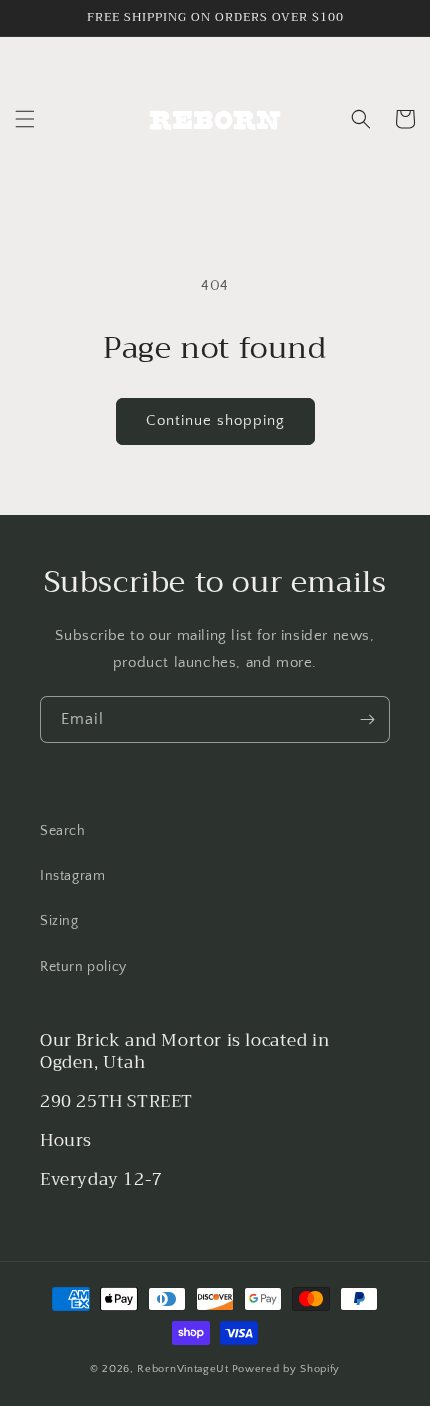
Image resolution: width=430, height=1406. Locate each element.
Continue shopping (215, 420)
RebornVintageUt (183, 1369)
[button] (25, 119)
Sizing (59, 921)
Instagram (72, 876)
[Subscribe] (367, 719)
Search (63, 831)
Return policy (83, 967)
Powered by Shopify (286, 1369)
